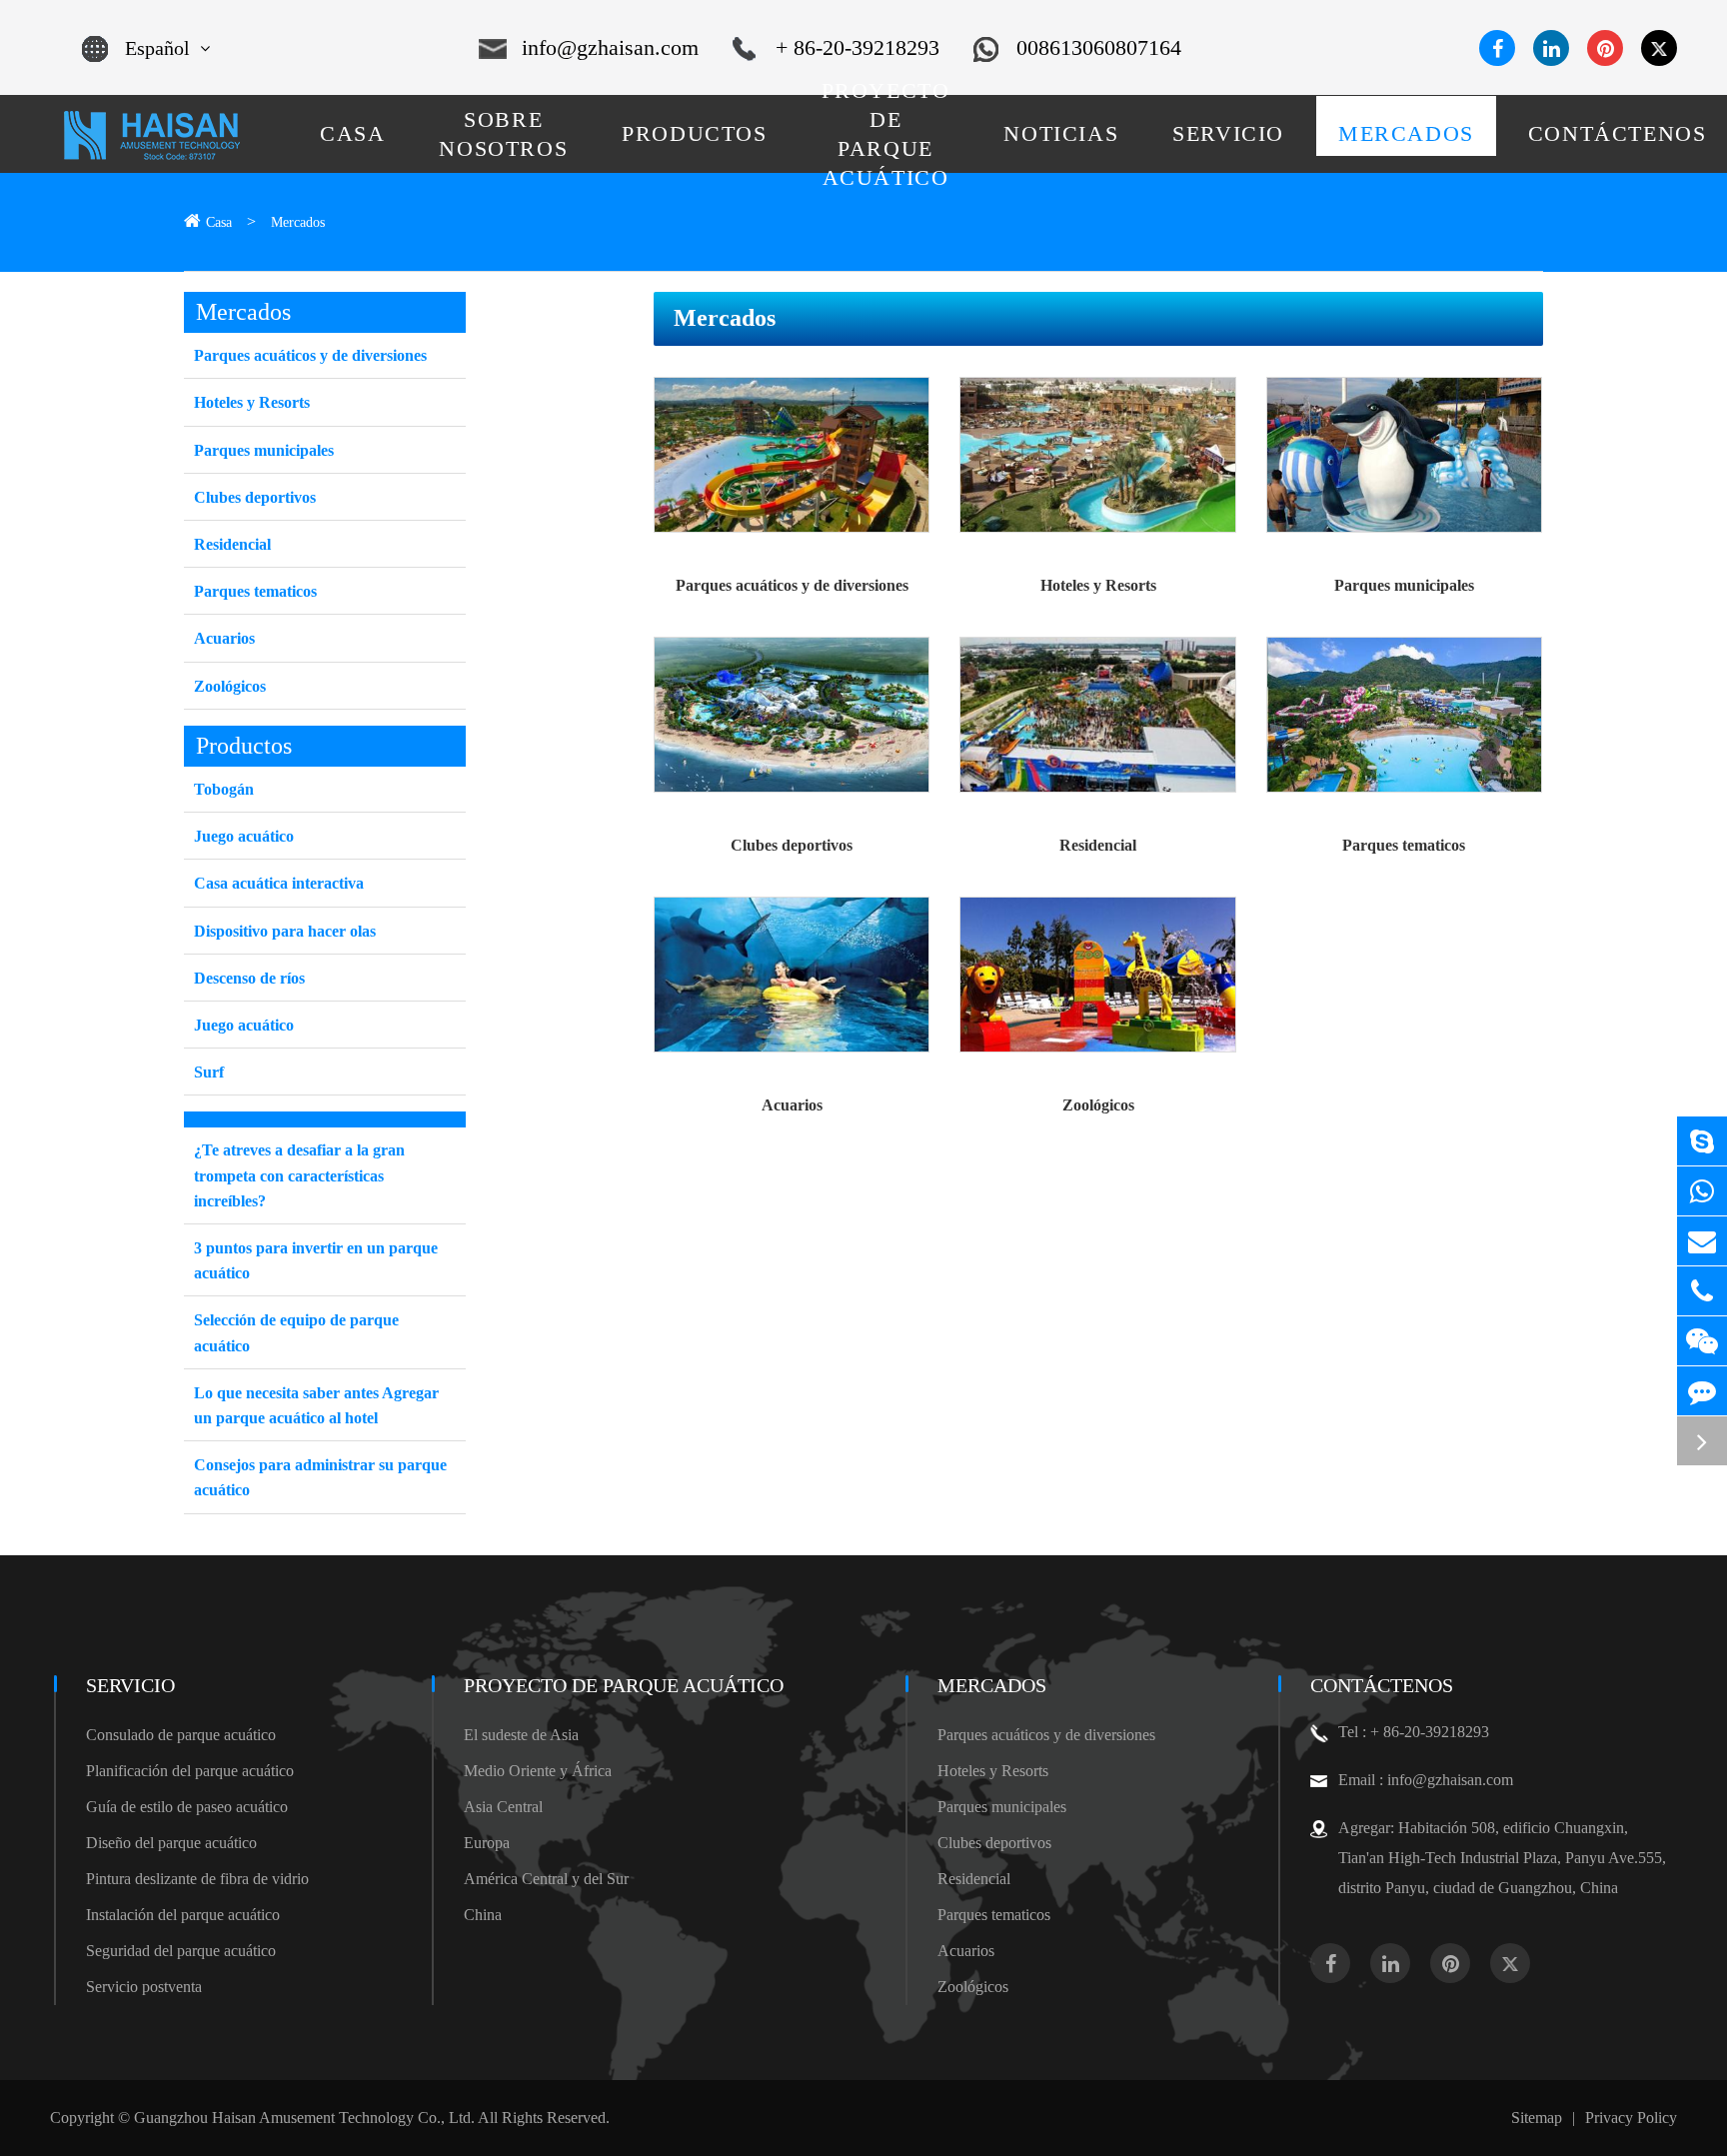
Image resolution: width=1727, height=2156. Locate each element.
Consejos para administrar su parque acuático (320, 1477)
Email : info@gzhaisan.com (1426, 1780)
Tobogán (224, 789)
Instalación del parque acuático (183, 1915)
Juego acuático (244, 836)
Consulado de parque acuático (181, 1735)
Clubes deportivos (792, 845)
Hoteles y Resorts (1098, 585)
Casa (219, 222)
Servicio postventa (144, 1987)
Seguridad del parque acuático (181, 1951)
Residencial (1098, 845)
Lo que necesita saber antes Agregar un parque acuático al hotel (316, 1405)
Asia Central (503, 1807)
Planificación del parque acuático (190, 1771)
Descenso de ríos (249, 978)
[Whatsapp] (1702, 1191)
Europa (487, 1843)
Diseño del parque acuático (171, 1843)
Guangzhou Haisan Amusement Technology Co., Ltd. (304, 2118)
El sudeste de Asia (521, 1735)
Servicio (130, 1685)
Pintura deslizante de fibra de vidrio (197, 1879)
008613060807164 (1099, 47)
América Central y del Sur (546, 1879)
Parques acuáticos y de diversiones (792, 585)
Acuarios (792, 1105)
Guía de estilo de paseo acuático (187, 1807)
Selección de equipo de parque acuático (296, 1332)
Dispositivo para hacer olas (285, 931)
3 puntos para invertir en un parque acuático (316, 1260)
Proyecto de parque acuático (624, 1685)
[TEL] (1702, 1291)
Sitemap (1537, 2118)
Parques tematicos (1404, 845)
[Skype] (1702, 1141)
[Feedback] (1702, 1391)
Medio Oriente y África (538, 1771)
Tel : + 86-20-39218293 (1414, 1732)
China (483, 1915)
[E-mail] (1702, 1241)
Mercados (298, 222)
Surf (209, 1072)
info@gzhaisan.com (610, 47)
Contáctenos (1382, 1685)
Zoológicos (1098, 1105)
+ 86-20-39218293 (858, 47)
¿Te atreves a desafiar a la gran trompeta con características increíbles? (299, 1175)
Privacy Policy (1631, 2118)
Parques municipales (1404, 585)
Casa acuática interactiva (279, 883)
